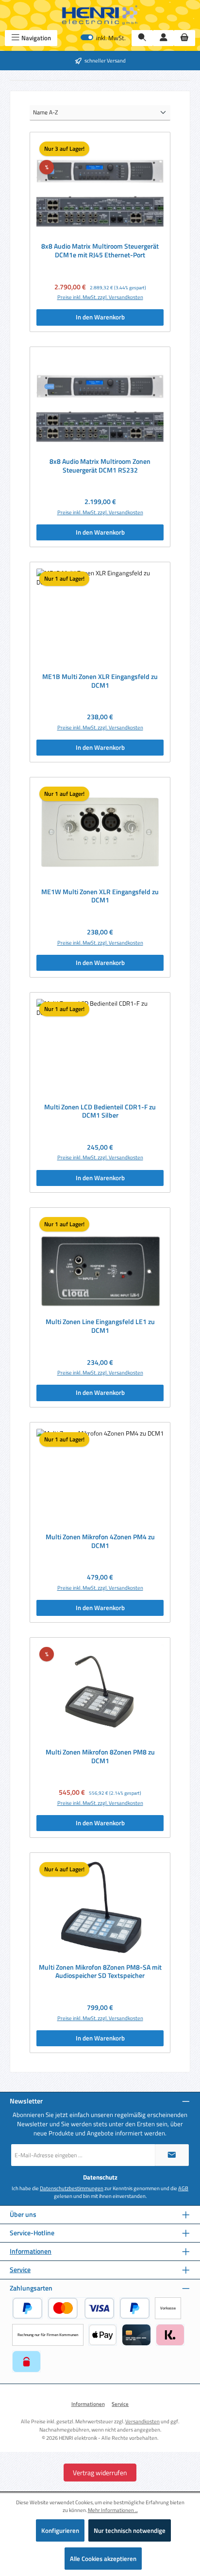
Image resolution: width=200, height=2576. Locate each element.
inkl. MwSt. (103, 38)
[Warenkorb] (184, 38)
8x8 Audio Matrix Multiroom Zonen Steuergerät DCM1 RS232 (100, 466)
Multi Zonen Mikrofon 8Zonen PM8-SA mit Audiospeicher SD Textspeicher (100, 1972)
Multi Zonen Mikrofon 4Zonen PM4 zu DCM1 (100, 1541)
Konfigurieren (60, 2530)
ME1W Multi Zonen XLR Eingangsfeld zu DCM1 (100, 896)
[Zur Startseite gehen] (100, 15)
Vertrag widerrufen (100, 2473)
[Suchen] (142, 38)
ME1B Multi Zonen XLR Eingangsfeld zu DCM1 (100, 681)
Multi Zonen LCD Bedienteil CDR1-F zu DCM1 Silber (100, 1112)
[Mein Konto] (164, 38)
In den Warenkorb (100, 317)
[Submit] (172, 2155)
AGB (183, 2188)
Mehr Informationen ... (113, 2510)
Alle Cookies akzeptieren (103, 2559)
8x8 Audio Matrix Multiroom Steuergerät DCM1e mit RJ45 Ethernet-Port (100, 251)
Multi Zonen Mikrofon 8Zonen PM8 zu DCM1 (100, 1757)
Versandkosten (142, 2421)
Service (20, 2270)
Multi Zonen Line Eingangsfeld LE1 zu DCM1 (100, 1326)
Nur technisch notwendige (130, 2530)
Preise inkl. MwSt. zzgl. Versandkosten (100, 297)
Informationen (31, 2252)
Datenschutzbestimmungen (72, 2188)
